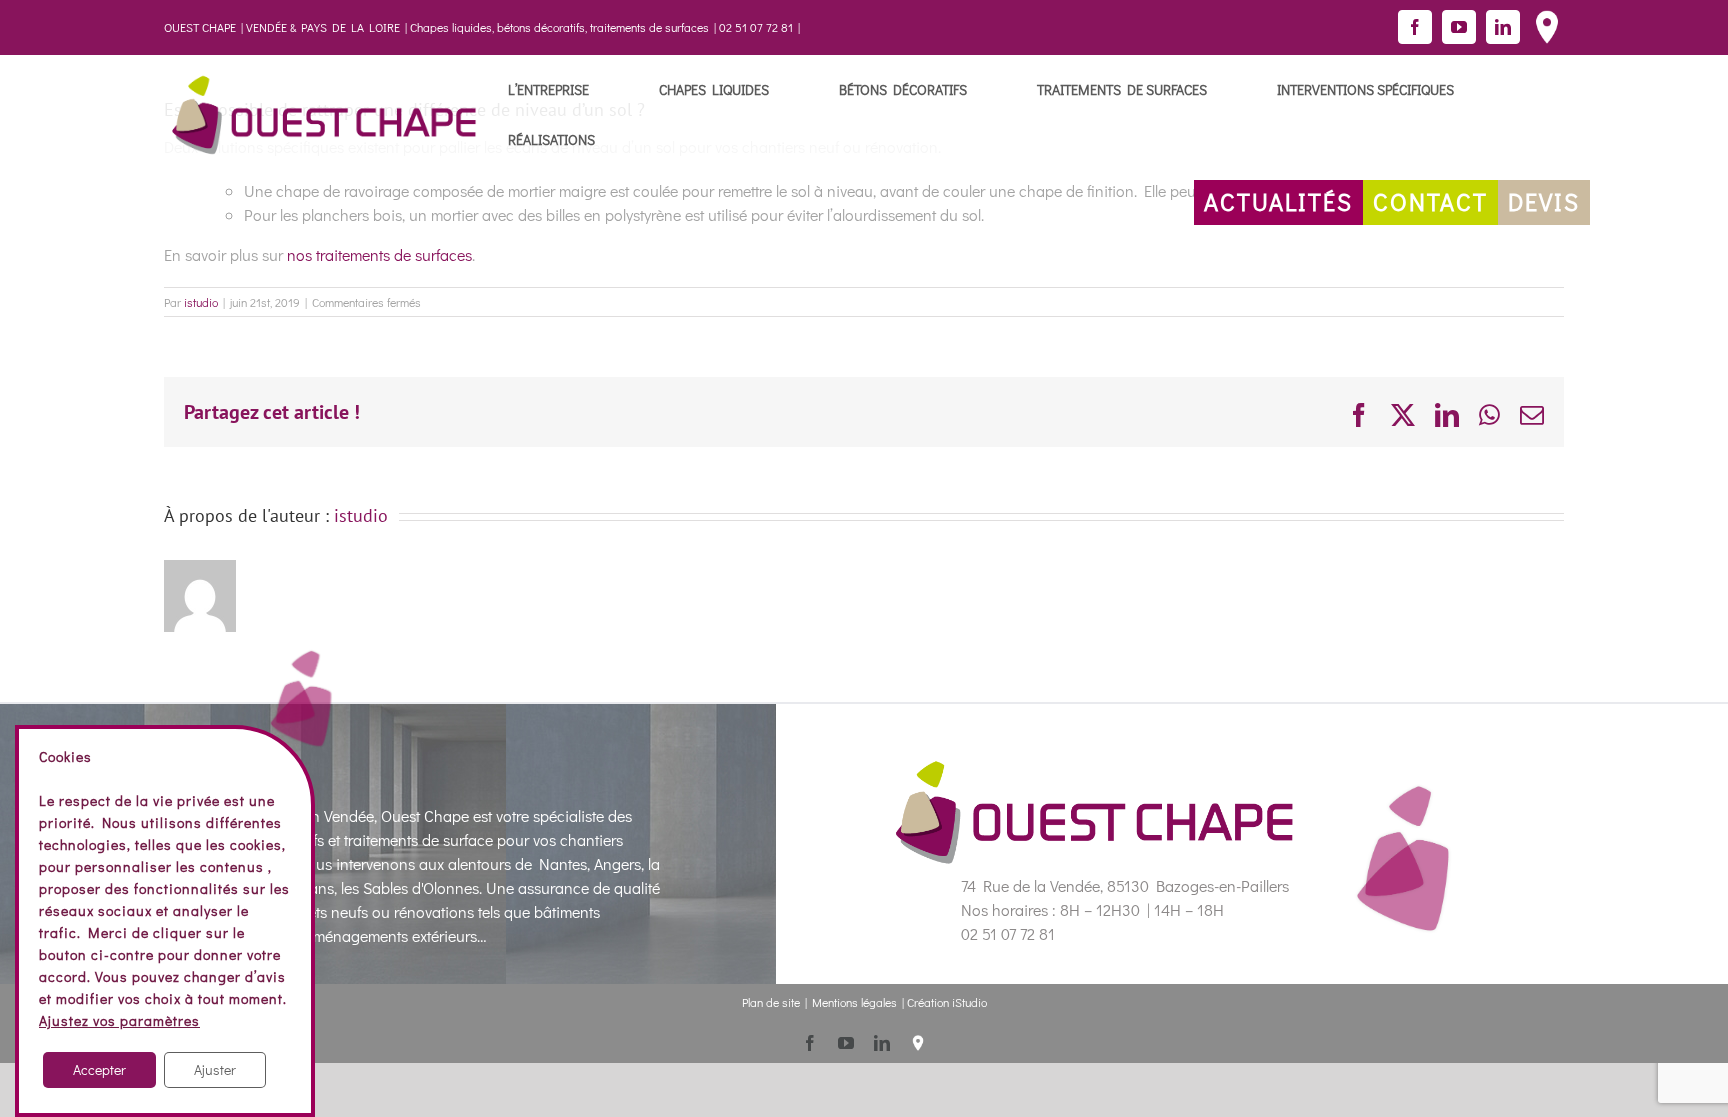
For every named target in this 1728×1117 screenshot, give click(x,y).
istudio (201, 302)
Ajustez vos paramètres (119, 1020)
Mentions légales (854, 1002)
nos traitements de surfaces (379, 254)
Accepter (99, 1069)
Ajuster (215, 1069)
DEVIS (1544, 201)
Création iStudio (947, 1002)
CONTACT (1430, 201)
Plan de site (771, 1002)
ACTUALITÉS (1278, 201)
